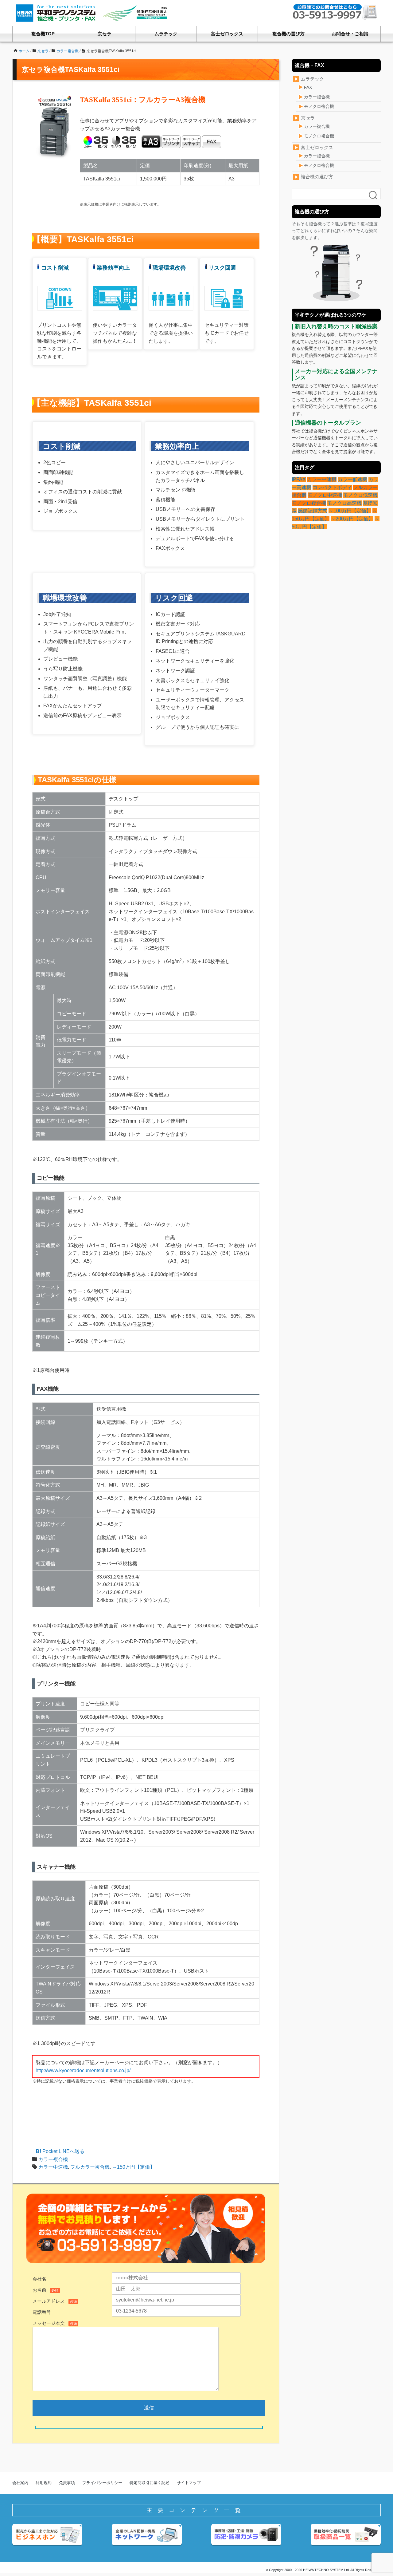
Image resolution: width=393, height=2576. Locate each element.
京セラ (105, 34)
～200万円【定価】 (352, 519)
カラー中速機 (53, 2167)
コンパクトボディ (332, 487)
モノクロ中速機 (325, 495)
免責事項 (67, 2483)
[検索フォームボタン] (373, 196)
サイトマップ (189, 2483)
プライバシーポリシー (102, 2483)
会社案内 (20, 2483)
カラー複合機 (53, 2159)
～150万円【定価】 (133, 2167)
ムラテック (166, 34)
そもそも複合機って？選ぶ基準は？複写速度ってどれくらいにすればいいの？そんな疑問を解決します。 (335, 231)
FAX (308, 87)
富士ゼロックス (227, 34)
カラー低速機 (352, 479)
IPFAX (299, 479)
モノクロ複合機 (319, 106)
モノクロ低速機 (360, 495)
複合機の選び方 (288, 34)
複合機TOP (43, 34)
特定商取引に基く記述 (150, 2483)
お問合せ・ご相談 (350, 34)
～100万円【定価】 (350, 511)
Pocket (50, 2151)
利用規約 (44, 2483)
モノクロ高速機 (344, 503)
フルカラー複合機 (90, 2167)
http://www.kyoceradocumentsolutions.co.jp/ (83, 2070)
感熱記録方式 (313, 511)
